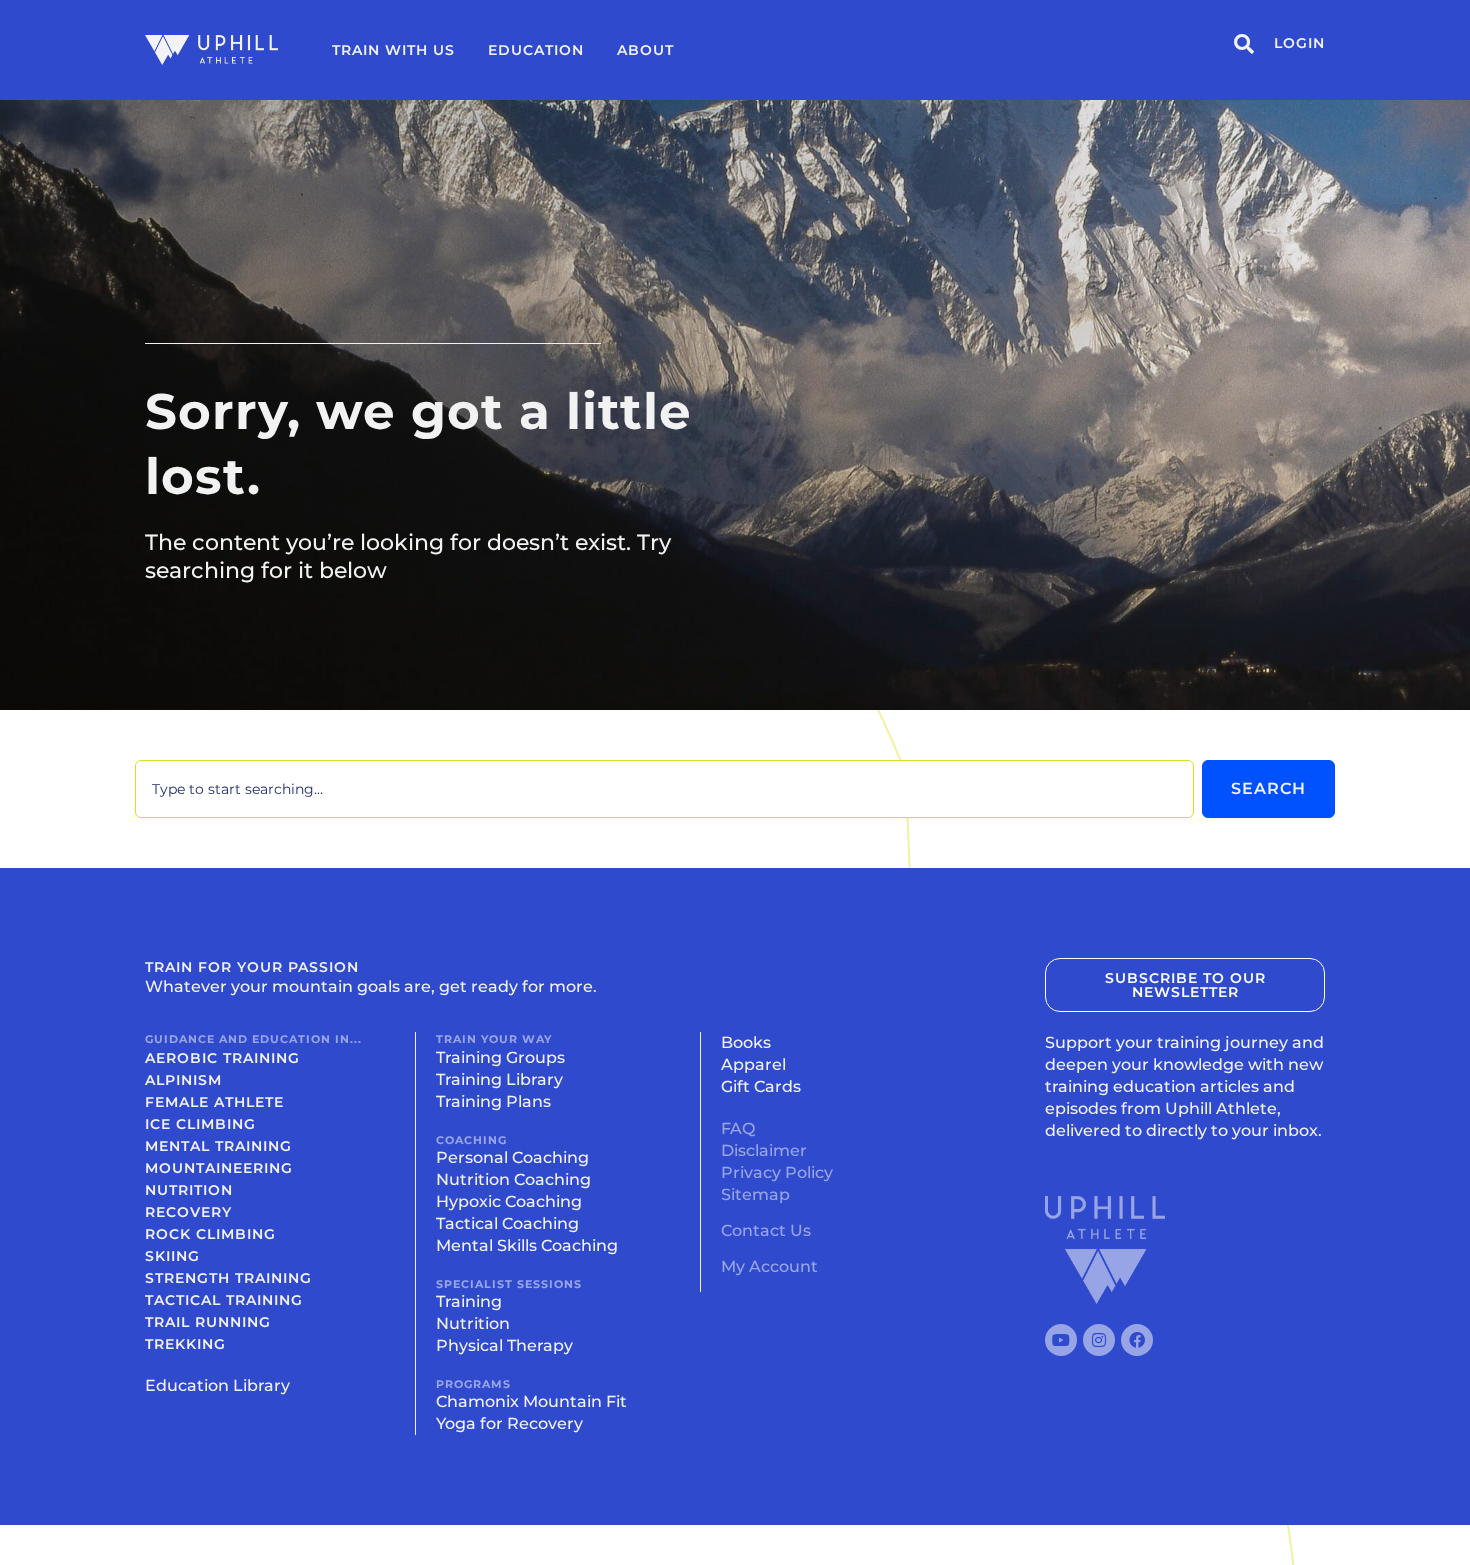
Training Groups (500, 1057)
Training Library (499, 1079)
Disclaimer (764, 1150)
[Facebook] (1137, 1340)
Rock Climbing (210, 1234)
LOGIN (1299, 43)
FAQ (738, 1128)
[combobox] (664, 789)
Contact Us (766, 1230)
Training (469, 1301)
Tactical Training (224, 1300)
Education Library (217, 1385)
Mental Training (218, 1146)
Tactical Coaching (507, 1223)
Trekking (185, 1344)
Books (746, 1042)
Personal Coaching (512, 1157)
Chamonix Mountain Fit (531, 1401)
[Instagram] (1099, 1340)
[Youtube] (1061, 1340)
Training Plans (493, 1101)
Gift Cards (761, 1086)
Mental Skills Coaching (527, 1245)
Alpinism (183, 1080)
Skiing (172, 1256)
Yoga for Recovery (509, 1423)
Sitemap (755, 1194)
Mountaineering (219, 1168)
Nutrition (189, 1190)
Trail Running (208, 1322)
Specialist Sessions (509, 1284)
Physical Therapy (504, 1345)
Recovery (188, 1212)
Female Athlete (214, 1102)
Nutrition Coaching (513, 1179)
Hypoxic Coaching (509, 1201)
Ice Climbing (200, 1124)
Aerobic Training (222, 1058)
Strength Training (228, 1278)
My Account (769, 1266)
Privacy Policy (777, 1172)
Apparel (753, 1064)
